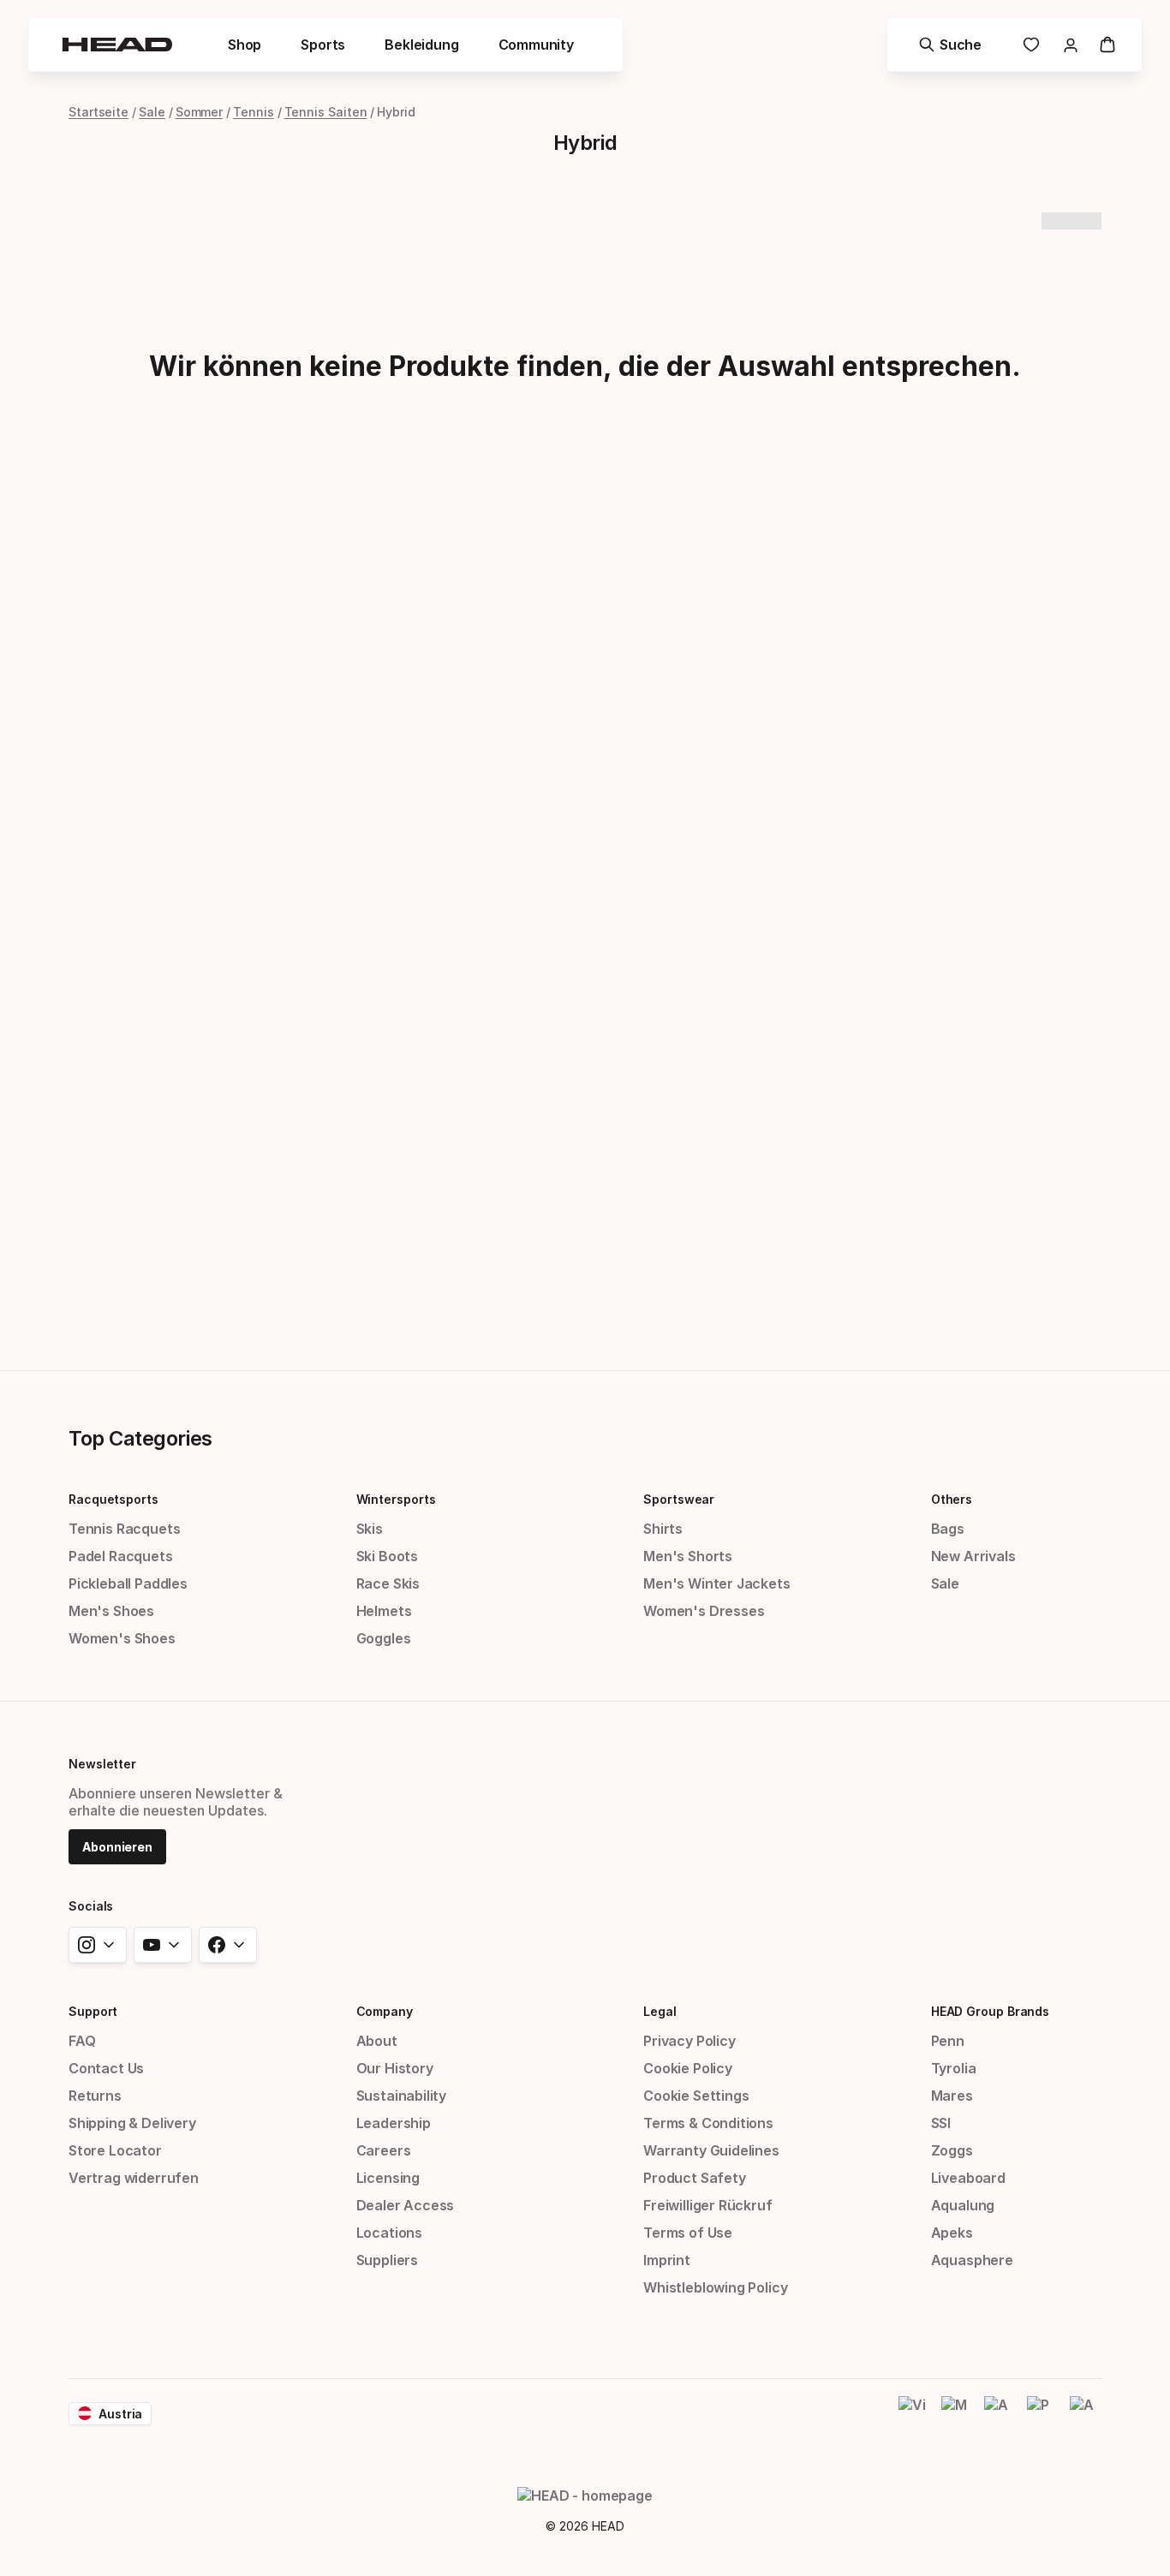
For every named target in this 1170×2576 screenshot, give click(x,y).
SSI (941, 2123)
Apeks (952, 2233)
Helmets (384, 1611)
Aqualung (963, 2205)
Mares (952, 2096)
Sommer (200, 112)
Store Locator (115, 2150)
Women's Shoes (122, 1638)
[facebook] (228, 1945)
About (377, 2041)
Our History (395, 2068)
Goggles (384, 1638)
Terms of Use (688, 2233)
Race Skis (388, 1583)
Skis (370, 1529)
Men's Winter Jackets (716, 1583)
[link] (1031, 45)
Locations (389, 2233)
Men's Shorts (688, 1556)
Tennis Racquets (124, 1529)
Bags (948, 1529)
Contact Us (106, 2068)
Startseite (98, 112)
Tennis (254, 112)
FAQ (82, 2041)
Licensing (388, 2178)
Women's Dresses (704, 1611)
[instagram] (98, 1945)
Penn (948, 2041)
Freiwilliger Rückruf (707, 2205)
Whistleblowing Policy (715, 2287)
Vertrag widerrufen (134, 2178)
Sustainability (402, 2096)
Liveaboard (968, 2178)
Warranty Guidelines (711, 2150)
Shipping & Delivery (132, 2123)
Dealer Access (406, 2205)
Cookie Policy (688, 2068)
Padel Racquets (121, 1556)
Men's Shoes (111, 1611)
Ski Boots (387, 1556)
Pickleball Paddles (128, 1583)
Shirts (663, 1529)
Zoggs (952, 2150)
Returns (95, 2096)
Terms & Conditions (708, 2123)
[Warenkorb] (1107, 45)
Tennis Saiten (326, 112)
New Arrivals (973, 1556)
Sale (152, 112)
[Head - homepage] (117, 45)
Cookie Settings (696, 2096)
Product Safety (695, 2178)
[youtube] (163, 1945)
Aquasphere (972, 2260)
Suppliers (387, 2260)
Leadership (394, 2123)
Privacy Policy (689, 2041)
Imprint (667, 2260)
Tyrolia (954, 2068)
